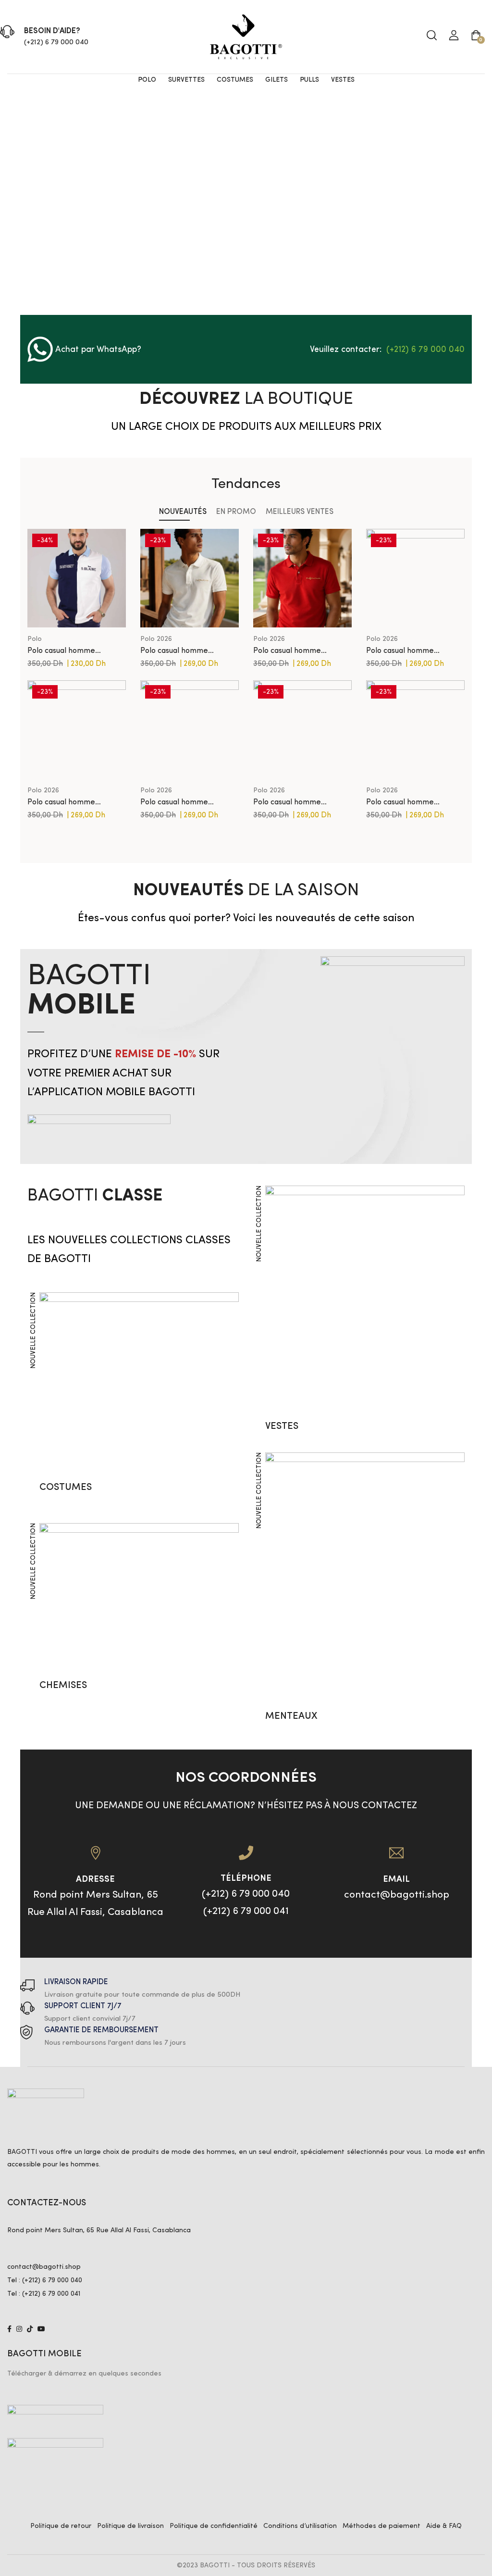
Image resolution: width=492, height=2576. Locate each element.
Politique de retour (61, 2526)
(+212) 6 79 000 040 (56, 43)
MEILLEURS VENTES (300, 512)
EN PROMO (236, 512)
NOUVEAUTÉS (183, 512)
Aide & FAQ (444, 2526)
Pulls (309, 80)
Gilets (277, 80)
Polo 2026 (156, 639)
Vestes (343, 80)
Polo (147, 80)
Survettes (186, 80)
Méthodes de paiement (381, 2526)
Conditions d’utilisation (300, 2526)
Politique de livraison (130, 2526)
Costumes (235, 80)
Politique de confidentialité (214, 2526)
